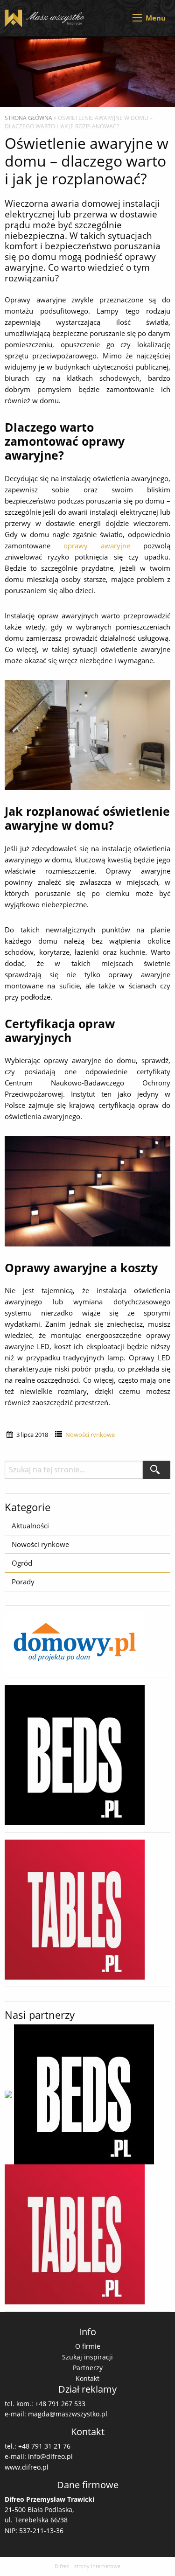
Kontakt (87, 2378)
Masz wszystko (46, 18)
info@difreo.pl (50, 2456)
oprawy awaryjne (97, 546)
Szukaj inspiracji (87, 2357)
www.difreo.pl (27, 2467)
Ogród (22, 1563)
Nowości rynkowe (90, 1435)
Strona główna (28, 118)
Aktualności (30, 1526)
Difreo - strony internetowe (87, 2566)
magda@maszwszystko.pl (68, 2414)
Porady (23, 1582)
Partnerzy (88, 2368)
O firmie (88, 2346)
